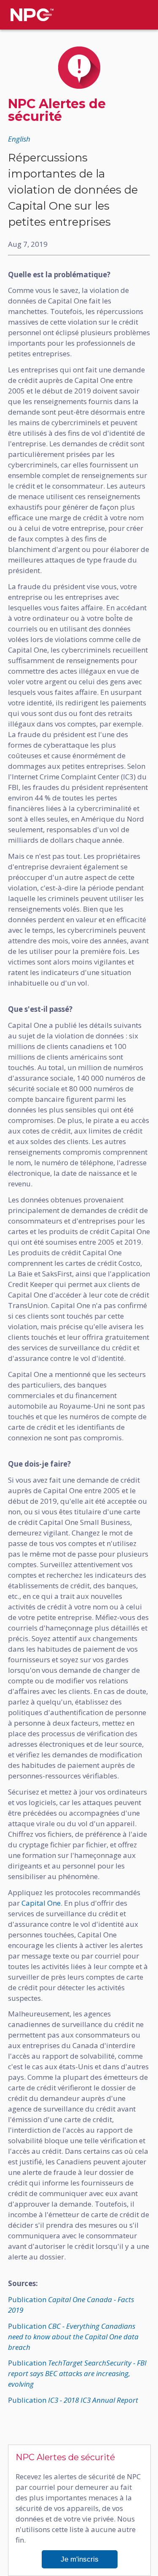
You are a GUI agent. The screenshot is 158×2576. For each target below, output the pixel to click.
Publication (73, 2337)
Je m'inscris (80, 2559)
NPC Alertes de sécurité (57, 110)
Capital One (41, 1903)
